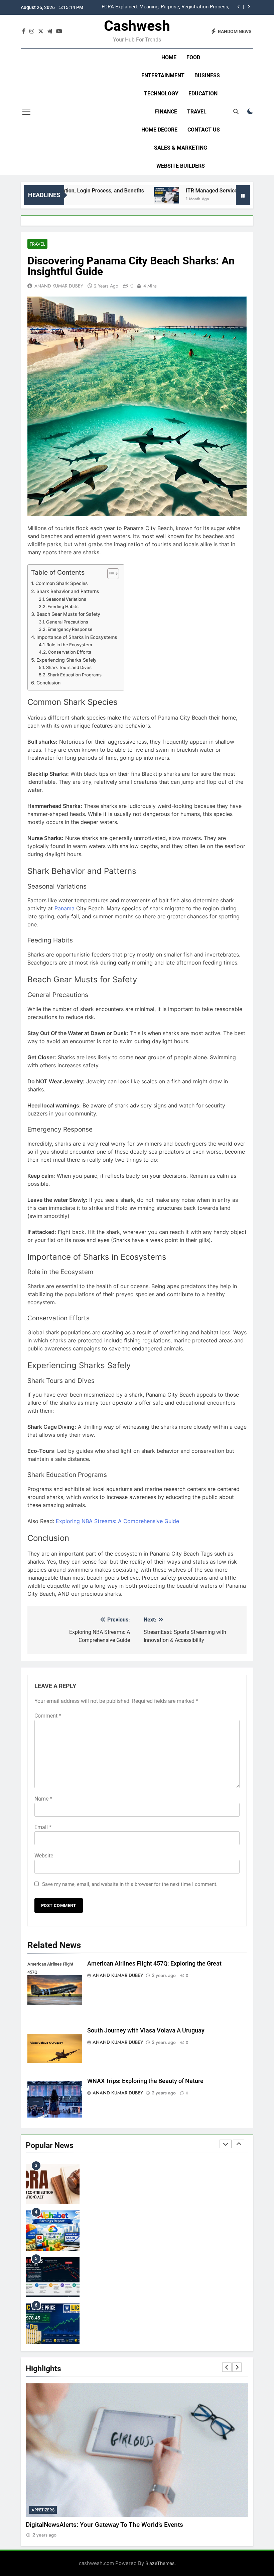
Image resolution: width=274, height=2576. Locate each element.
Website (44, 1856)
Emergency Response (70, 629)
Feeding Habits (63, 606)
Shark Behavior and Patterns (68, 591)
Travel (197, 112)
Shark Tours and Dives (69, 667)
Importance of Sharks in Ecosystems (77, 637)
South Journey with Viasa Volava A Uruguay (146, 2030)
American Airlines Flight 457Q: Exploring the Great (154, 1964)
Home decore (159, 130)
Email (43, 1827)
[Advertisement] (83, 112)
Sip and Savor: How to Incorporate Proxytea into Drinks (104, 2525)
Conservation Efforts (70, 652)
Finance (166, 112)
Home (169, 57)
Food (193, 57)
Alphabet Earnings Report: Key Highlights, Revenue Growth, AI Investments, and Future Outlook (161, 7)
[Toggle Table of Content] (110, 574)
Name (43, 1799)
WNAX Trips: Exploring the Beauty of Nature (145, 2081)
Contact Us (204, 130)
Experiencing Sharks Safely (66, 660)
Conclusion (48, 683)
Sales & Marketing (181, 148)
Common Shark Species (62, 583)
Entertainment (163, 75)
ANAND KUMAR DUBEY (59, 286)
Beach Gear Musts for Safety (68, 614)
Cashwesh (137, 26)
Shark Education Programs (75, 675)
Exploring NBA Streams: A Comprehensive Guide (117, 1521)
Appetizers (43, 2510)
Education (203, 94)
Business (207, 75)
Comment (48, 1716)
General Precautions (67, 622)
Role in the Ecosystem (69, 645)
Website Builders (181, 166)
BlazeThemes (160, 2563)
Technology (161, 94)
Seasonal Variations (66, 599)
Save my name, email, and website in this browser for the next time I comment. (130, 1884)
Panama (64, 908)
